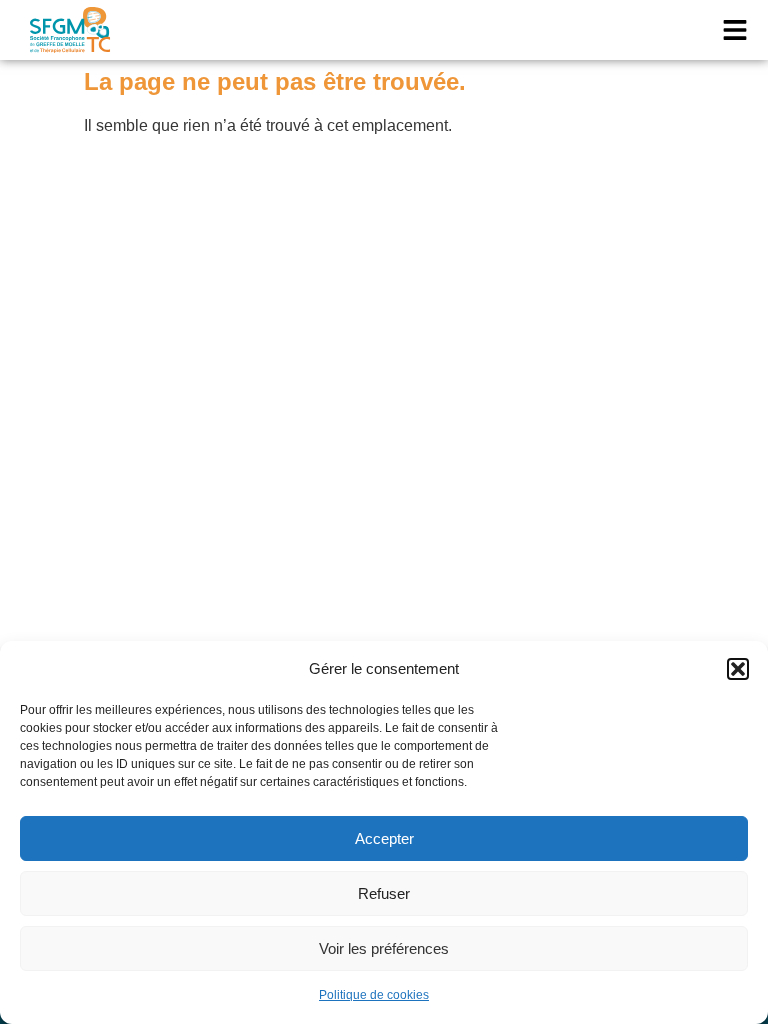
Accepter (384, 838)
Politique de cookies (374, 995)
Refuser (384, 893)
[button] (738, 669)
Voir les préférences (384, 948)
